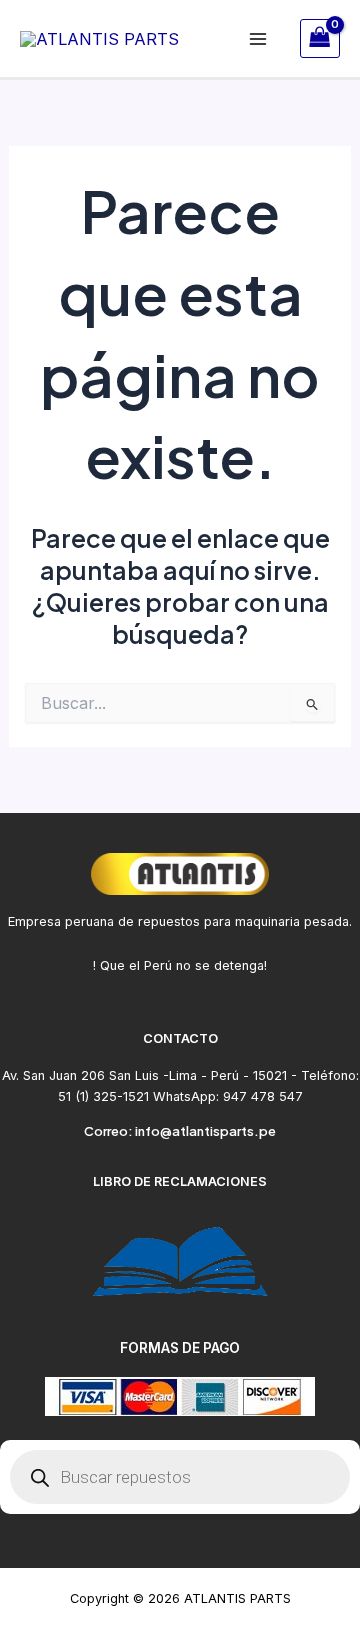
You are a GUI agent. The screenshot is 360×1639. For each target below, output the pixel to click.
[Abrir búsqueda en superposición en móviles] (180, 1477)
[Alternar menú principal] (258, 38)
